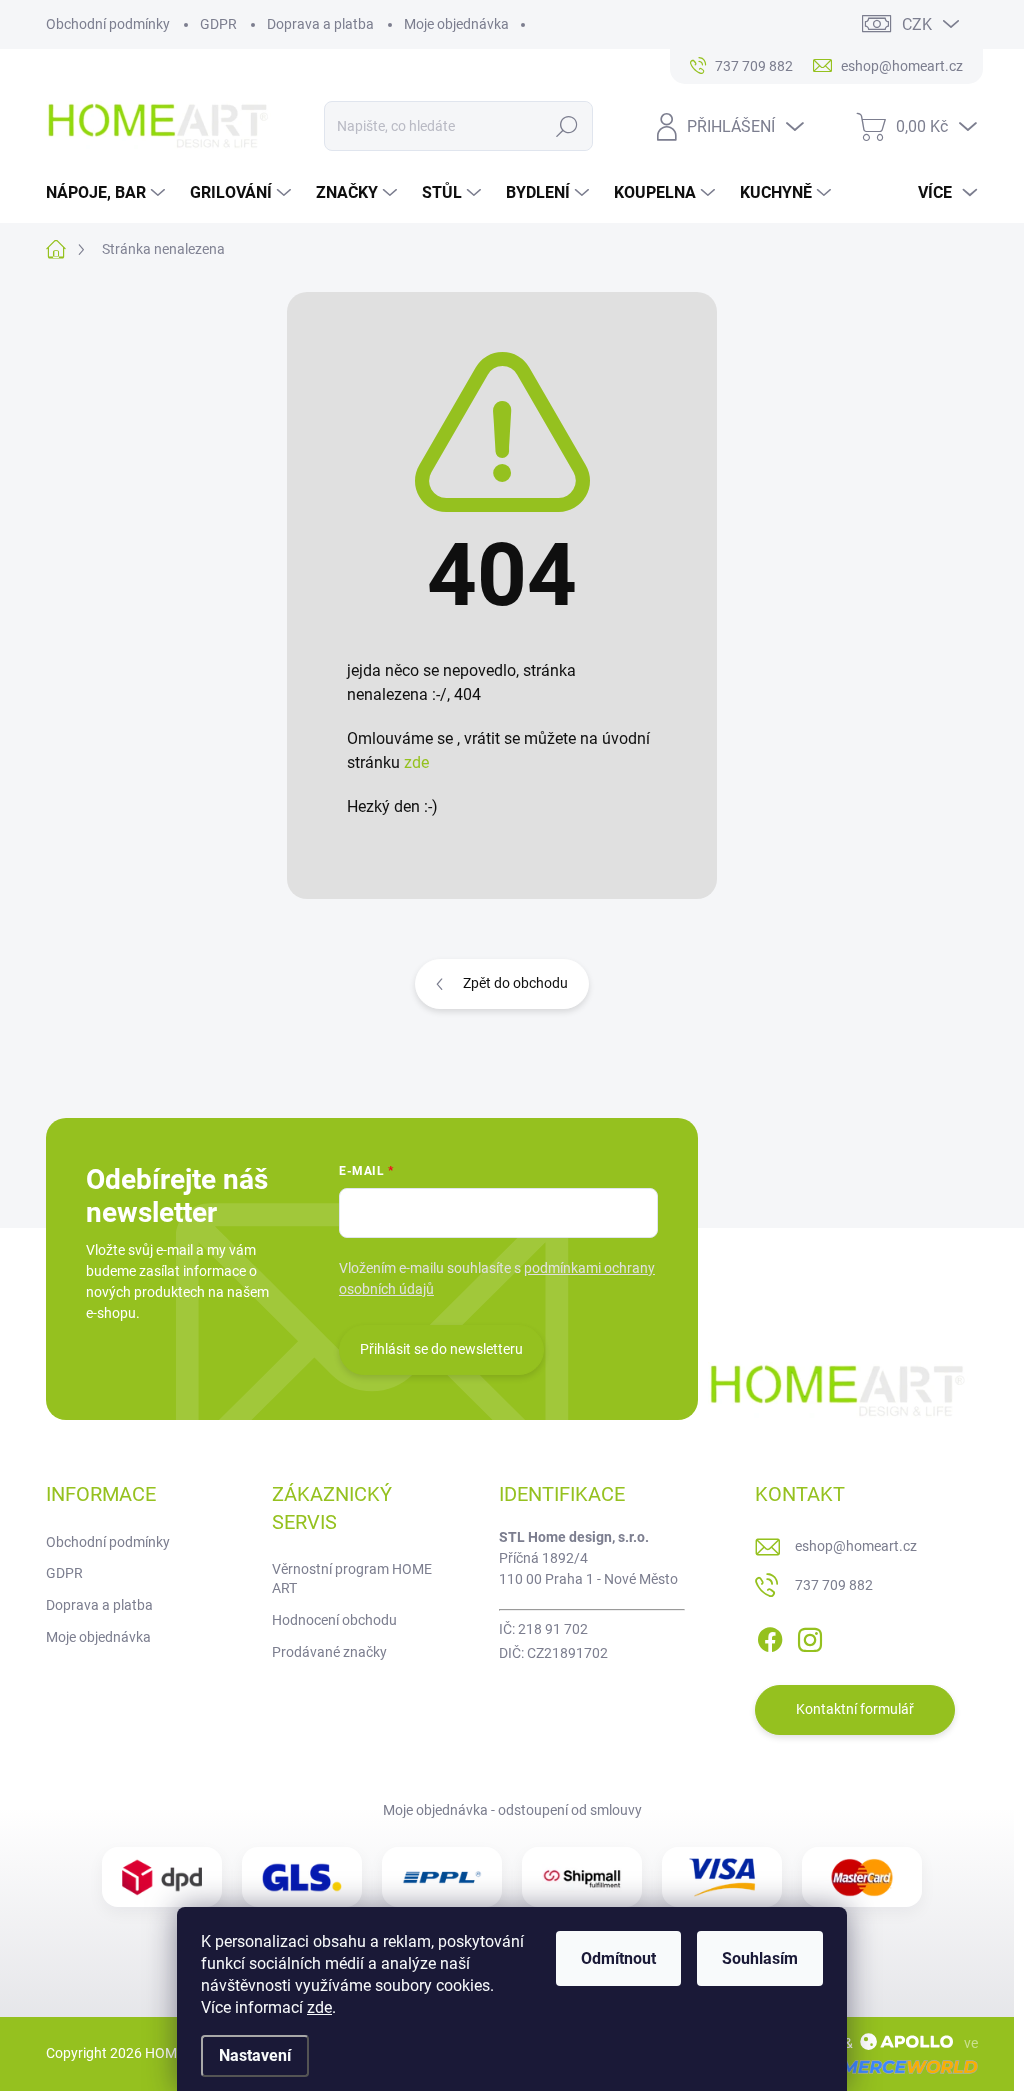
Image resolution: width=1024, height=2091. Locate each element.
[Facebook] (770, 1636)
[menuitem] (108, 193)
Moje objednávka (456, 24)
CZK (917, 24)
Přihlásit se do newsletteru (441, 1349)
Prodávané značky (329, 1652)
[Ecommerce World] (875, 2066)
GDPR (218, 24)
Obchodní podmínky (108, 24)
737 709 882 (834, 1585)
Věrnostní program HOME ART (352, 1579)
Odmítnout (618, 1958)
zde (319, 2007)
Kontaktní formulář (855, 1709)
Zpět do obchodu (515, 983)
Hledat (566, 126)
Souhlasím (760, 1958)
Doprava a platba (320, 24)
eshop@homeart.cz (856, 1546)
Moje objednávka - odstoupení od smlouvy (512, 1810)
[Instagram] (810, 1636)
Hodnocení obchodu (334, 1620)
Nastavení (255, 2055)
